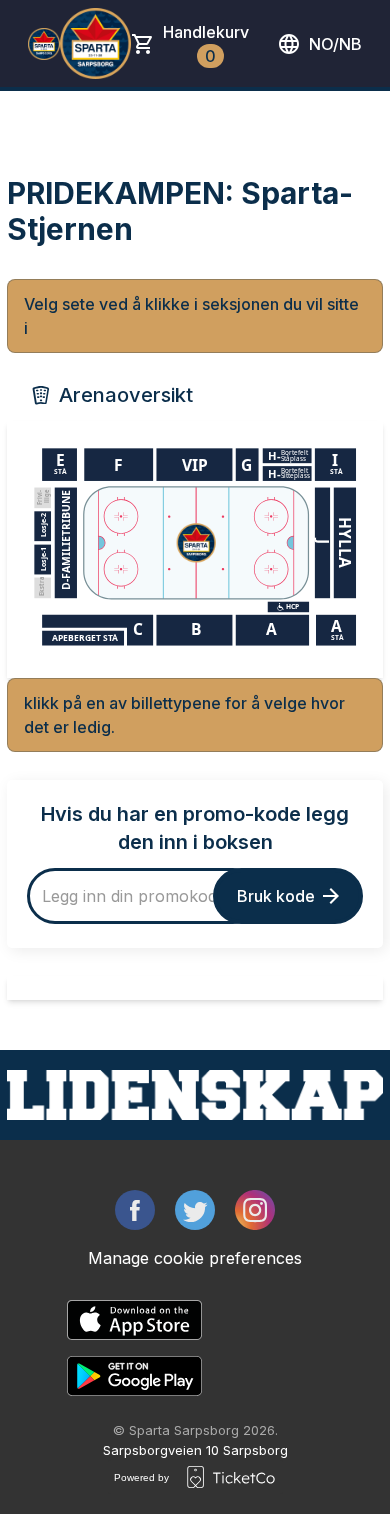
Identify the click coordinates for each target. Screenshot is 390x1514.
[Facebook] (135, 1210)
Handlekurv (206, 44)
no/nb (335, 44)
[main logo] (44, 44)
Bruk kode (276, 896)
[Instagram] (255, 1210)
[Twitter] (195, 1210)
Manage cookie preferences (195, 1258)
